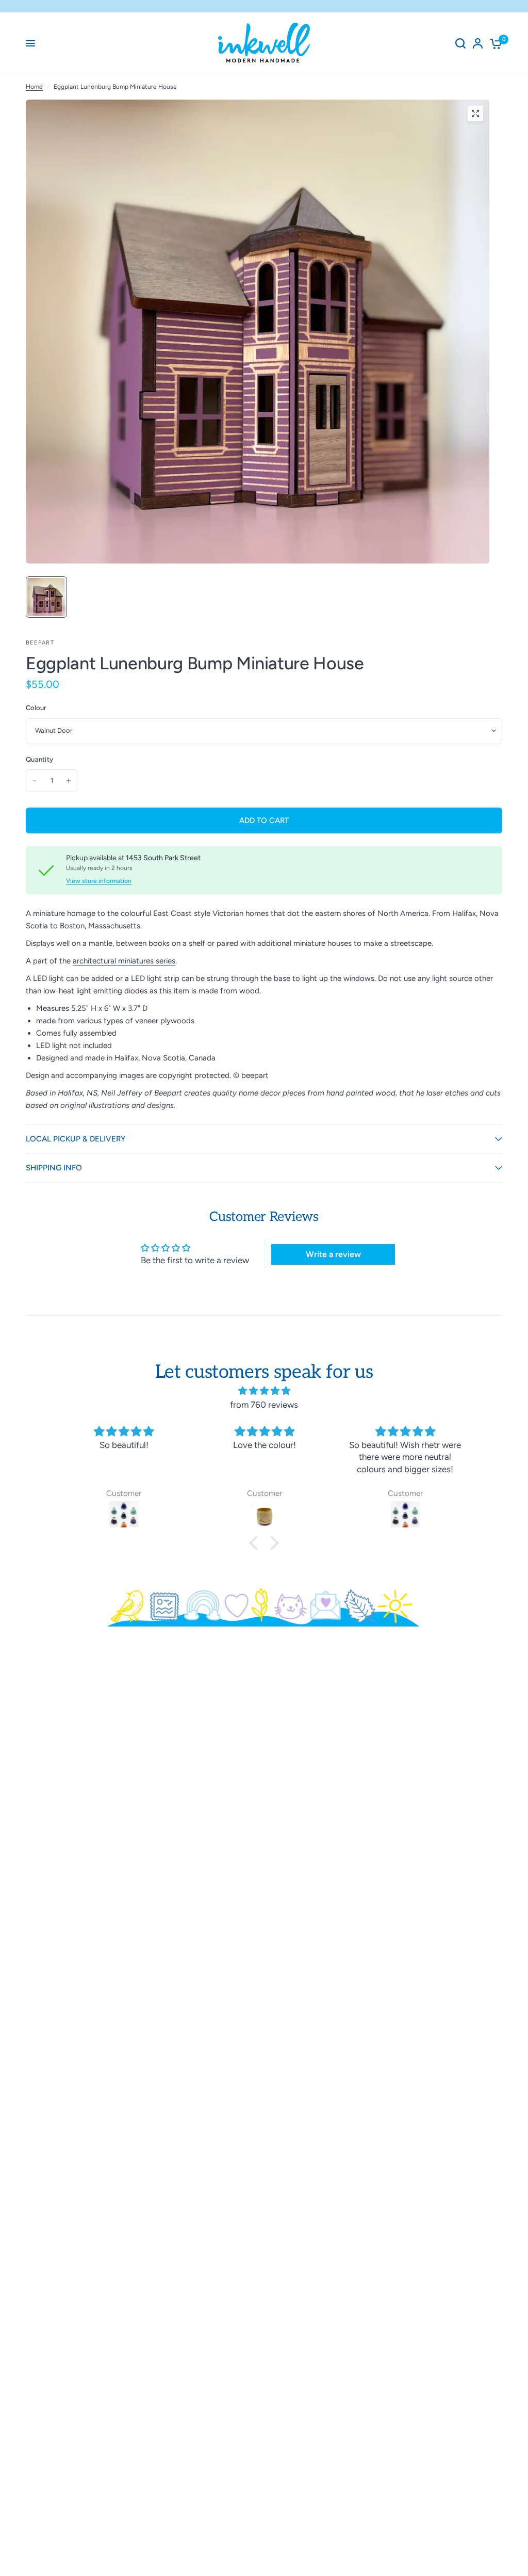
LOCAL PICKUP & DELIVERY (76, 1139)
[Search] (460, 43)
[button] (256, 1543)
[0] (494, 43)
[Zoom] (475, 114)
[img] (264, 1391)
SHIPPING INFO (54, 1168)
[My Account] (478, 43)
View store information (99, 881)
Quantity (39, 759)
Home (34, 87)
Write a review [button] (333, 1254)
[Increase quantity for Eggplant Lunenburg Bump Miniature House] (69, 781)
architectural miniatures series (124, 961)
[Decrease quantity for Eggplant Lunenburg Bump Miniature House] (35, 781)
